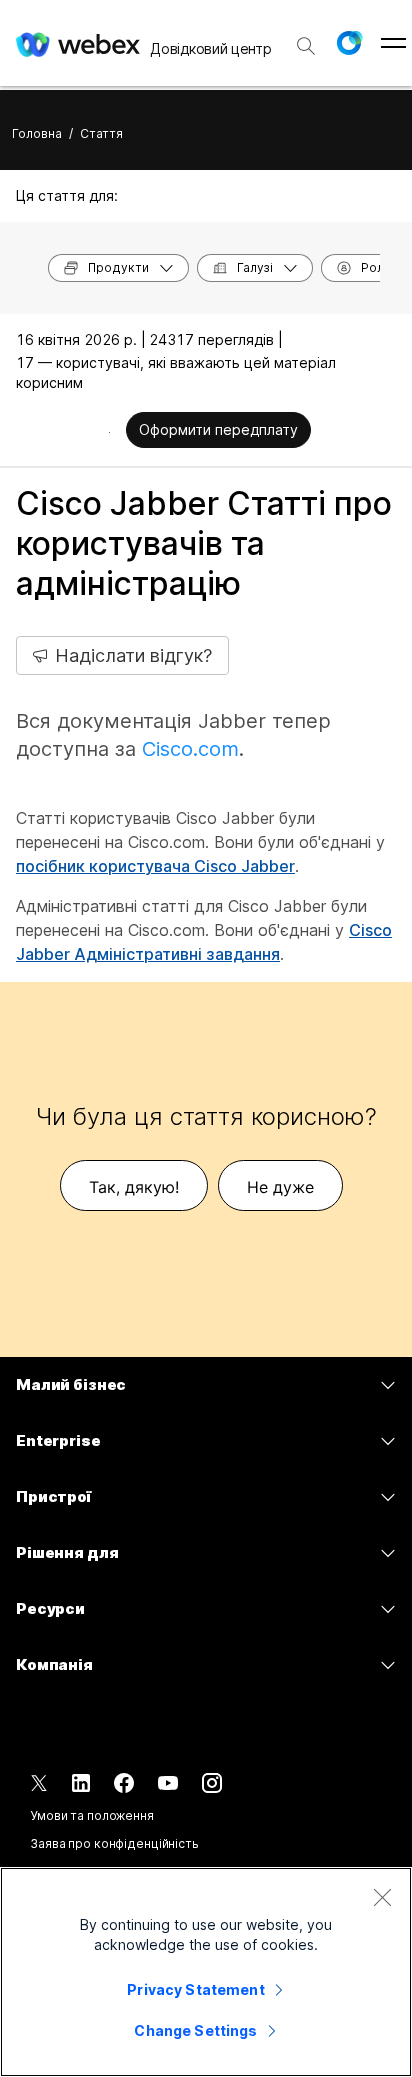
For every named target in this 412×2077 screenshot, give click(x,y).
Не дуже (280, 1187)
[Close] (382, 1897)
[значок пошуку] (306, 46)
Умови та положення (92, 1815)
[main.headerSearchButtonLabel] (306, 39)
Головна (37, 133)
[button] (349, 43)
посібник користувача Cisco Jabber (155, 866)
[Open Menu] (393, 43)
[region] (206, 1972)
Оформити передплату (218, 429)
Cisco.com (190, 749)
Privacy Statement (195, 1989)
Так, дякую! (134, 1187)
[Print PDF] (109, 432)
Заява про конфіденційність (114, 1843)
